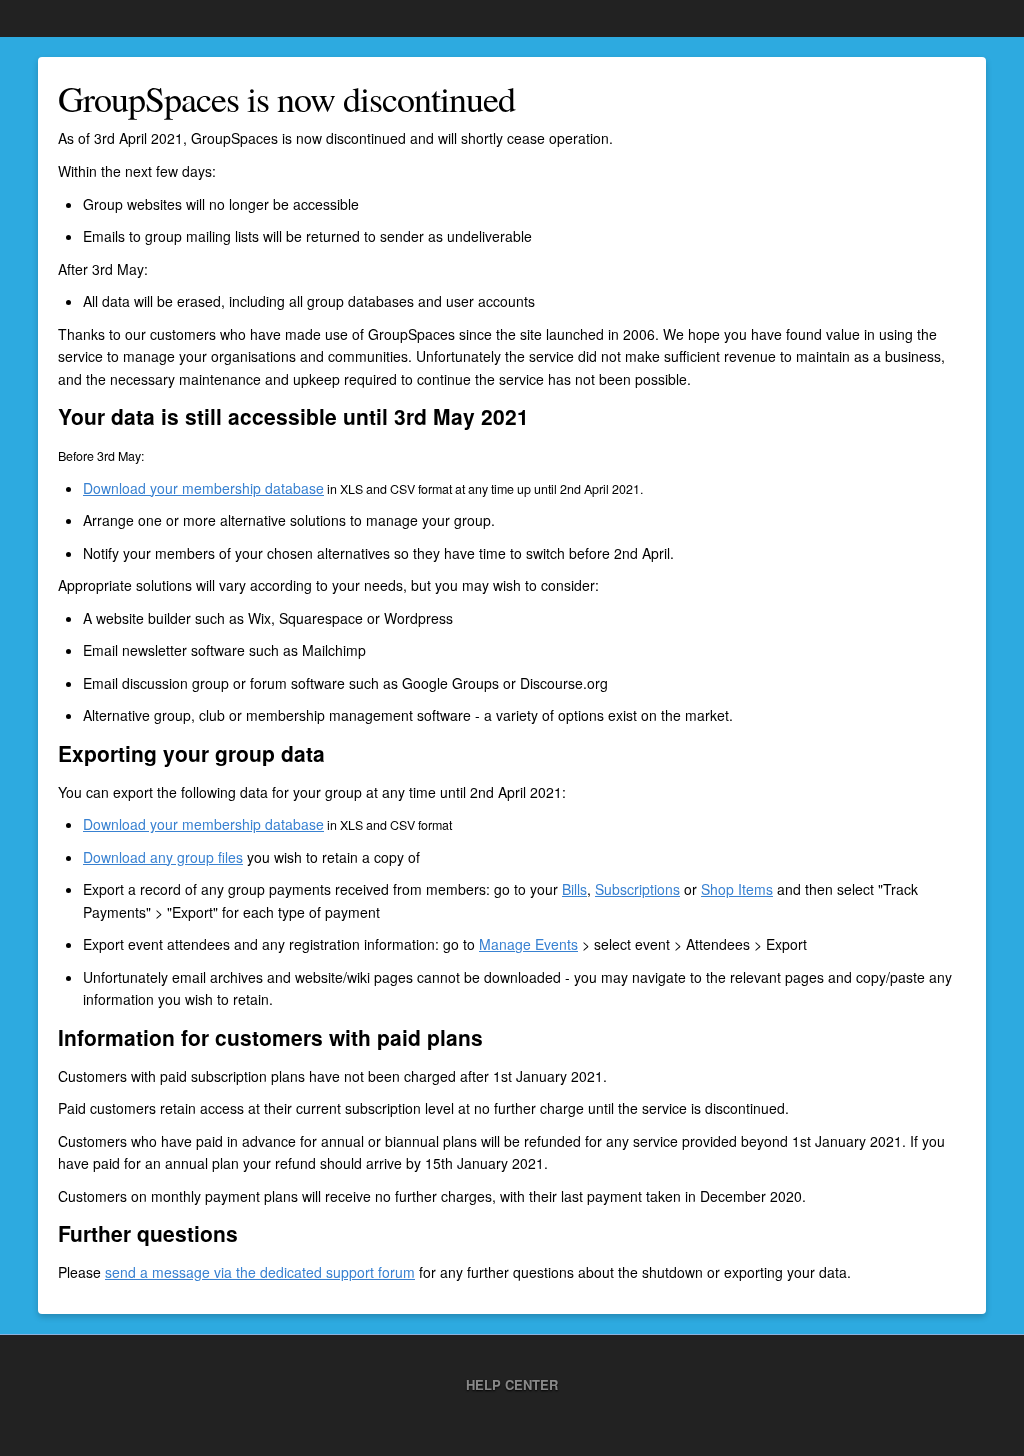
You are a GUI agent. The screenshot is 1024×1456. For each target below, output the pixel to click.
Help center (512, 1384)
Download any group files (163, 857)
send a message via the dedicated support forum (260, 1272)
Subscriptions (637, 889)
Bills (574, 889)
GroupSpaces (65, 18)
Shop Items (737, 889)
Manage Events (528, 944)
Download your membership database (203, 488)
